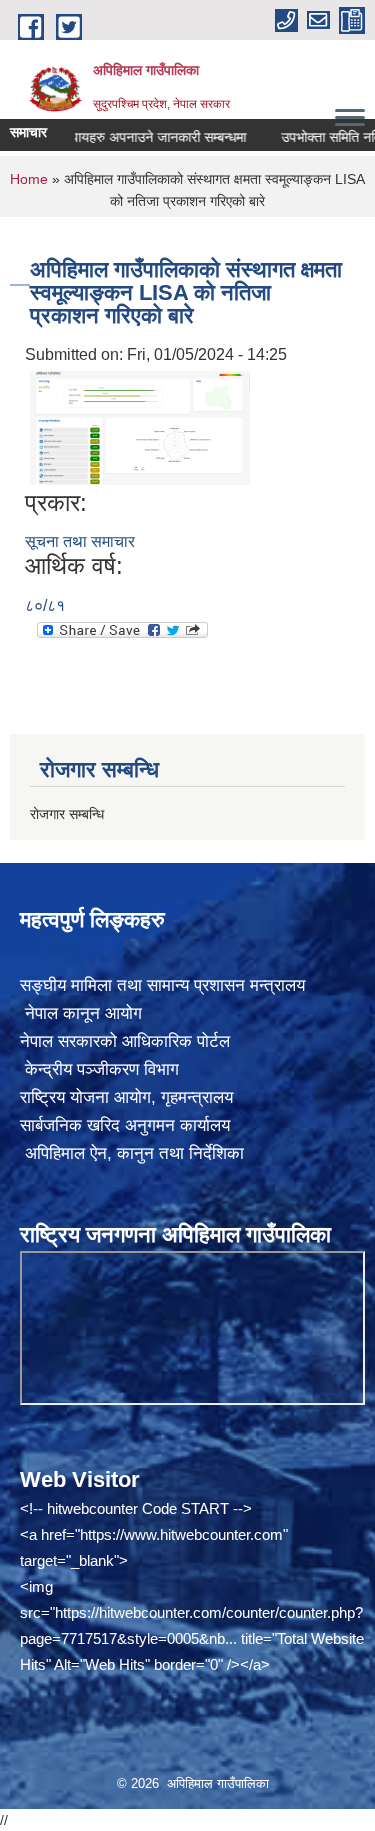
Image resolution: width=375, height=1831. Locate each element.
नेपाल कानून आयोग (81, 1013)
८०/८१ (45, 605)
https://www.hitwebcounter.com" (184, 1534)
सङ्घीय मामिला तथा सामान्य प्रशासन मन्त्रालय (162, 985)
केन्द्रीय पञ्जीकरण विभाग (99, 1069)
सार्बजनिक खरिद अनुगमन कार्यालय (125, 1125)
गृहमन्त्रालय (197, 1097)
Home (29, 179)
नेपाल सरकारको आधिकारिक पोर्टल (125, 1041)
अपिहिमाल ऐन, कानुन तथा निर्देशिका (132, 1153)
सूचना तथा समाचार (80, 541)
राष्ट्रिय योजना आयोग (85, 1097)
